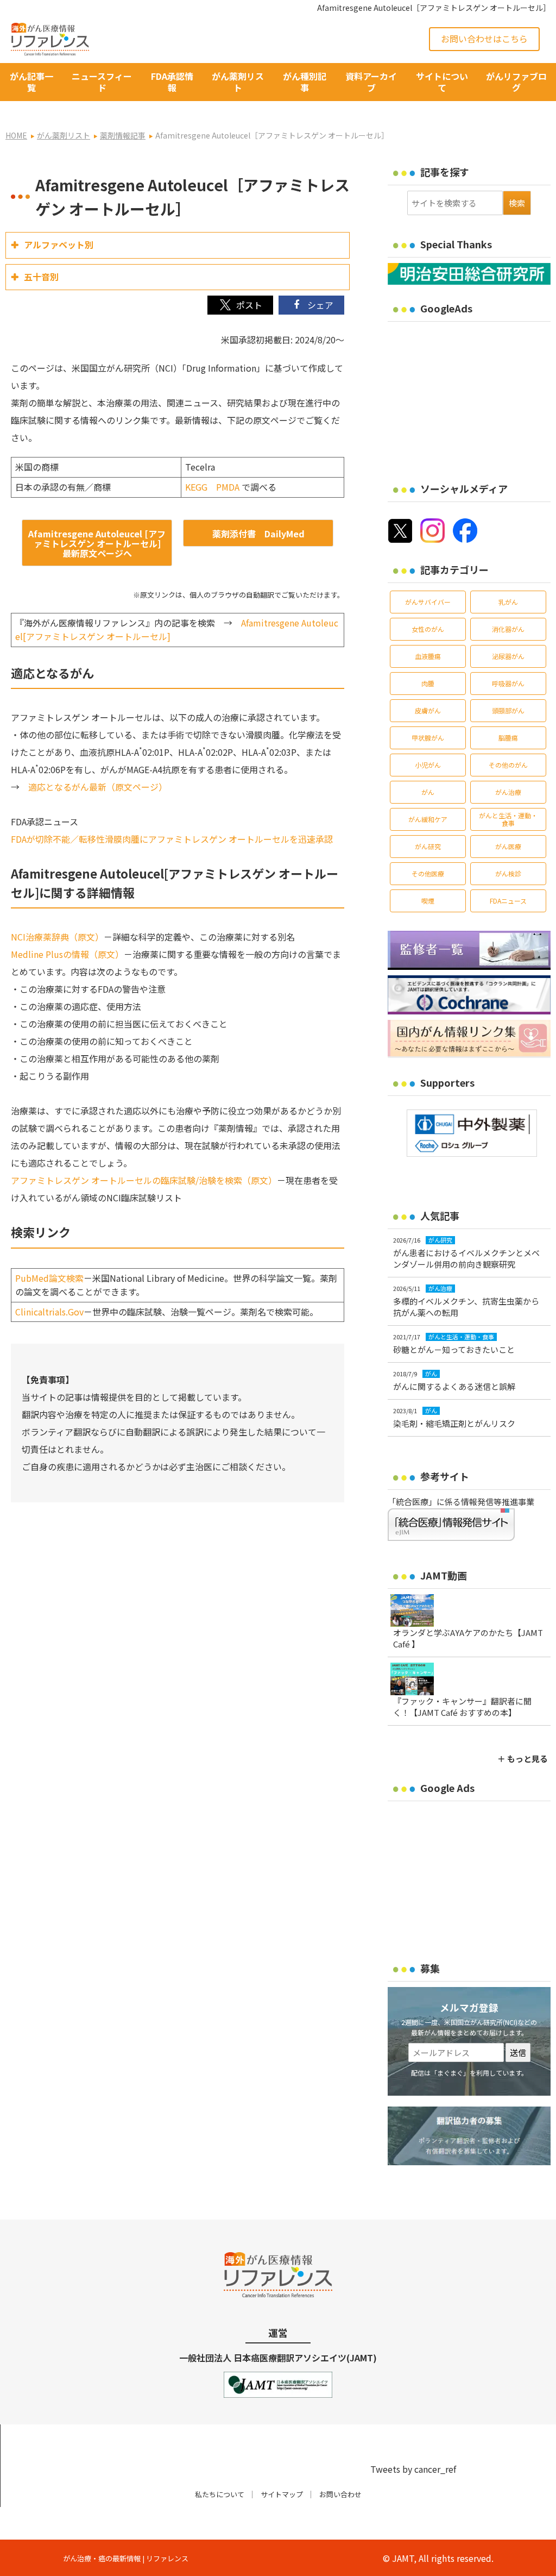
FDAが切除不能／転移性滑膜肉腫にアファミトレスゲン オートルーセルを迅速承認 (172, 839)
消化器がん (508, 629)
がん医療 (508, 846)
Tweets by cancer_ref (413, 2469)
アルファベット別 (59, 245)
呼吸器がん (508, 683)
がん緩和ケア (428, 819)
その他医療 (428, 873)
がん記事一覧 (31, 82)
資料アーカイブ (371, 82)
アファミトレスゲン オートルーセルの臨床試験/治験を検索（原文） (144, 1180)
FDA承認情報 (172, 82)
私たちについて (220, 2494)
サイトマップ (282, 2494)
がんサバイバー (428, 602)
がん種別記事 (305, 82)
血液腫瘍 (428, 656)
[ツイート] (240, 305)
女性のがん (428, 629)
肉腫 (428, 683)
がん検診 (508, 873)
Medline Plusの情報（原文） (67, 954)
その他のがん (508, 765)
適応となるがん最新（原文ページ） (98, 787)
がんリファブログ (516, 82)
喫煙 (428, 901)
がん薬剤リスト (238, 82)
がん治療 (508, 792)
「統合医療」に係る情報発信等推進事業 (461, 1502)
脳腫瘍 (508, 738)
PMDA (228, 487)
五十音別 (41, 277)
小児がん (428, 765)
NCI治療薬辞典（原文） (57, 937)
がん (428, 792)
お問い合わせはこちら (484, 39)
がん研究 (428, 846)
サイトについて (442, 82)
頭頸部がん (508, 710)
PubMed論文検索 (49, 1278)
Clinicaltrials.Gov (49, 1312)
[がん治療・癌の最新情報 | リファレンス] (50, 37)
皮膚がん (428, 710)
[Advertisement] (472, 395)
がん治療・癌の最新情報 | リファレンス (126, 2558)
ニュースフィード (102, 82)
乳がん (508, 602)
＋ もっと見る (523, 1759)
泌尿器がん (508, 656)
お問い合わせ (340, 2494)
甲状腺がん (428, 738)
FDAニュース (508, 901)
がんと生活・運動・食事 (508, 819)
